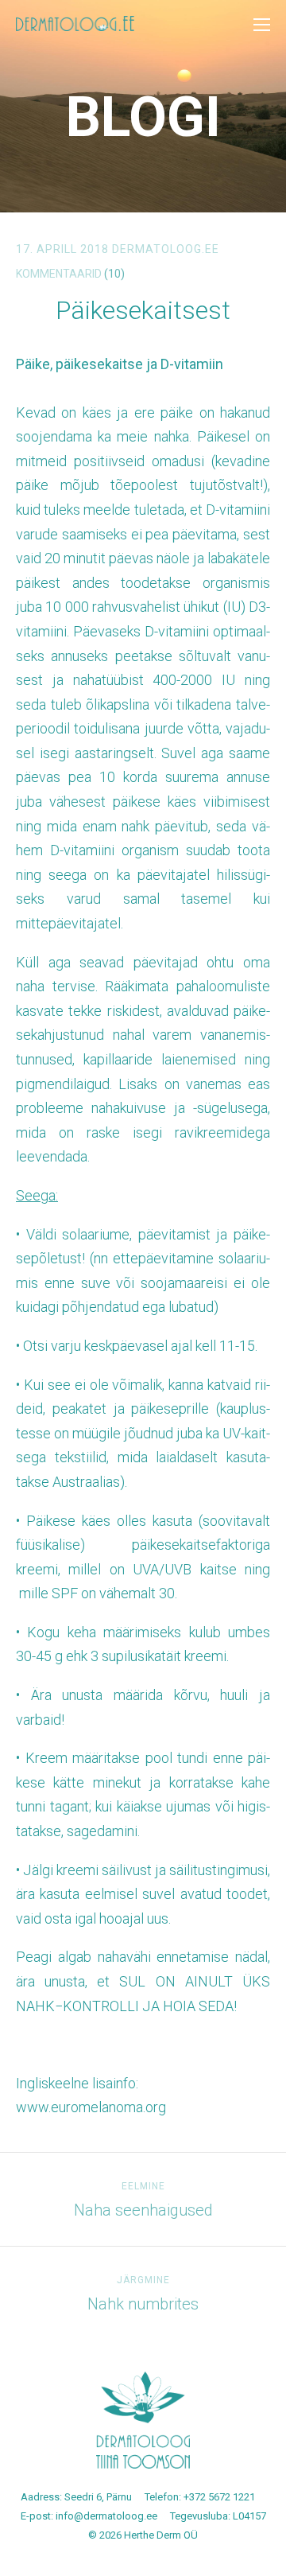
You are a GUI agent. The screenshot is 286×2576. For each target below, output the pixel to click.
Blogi (143, 117)
